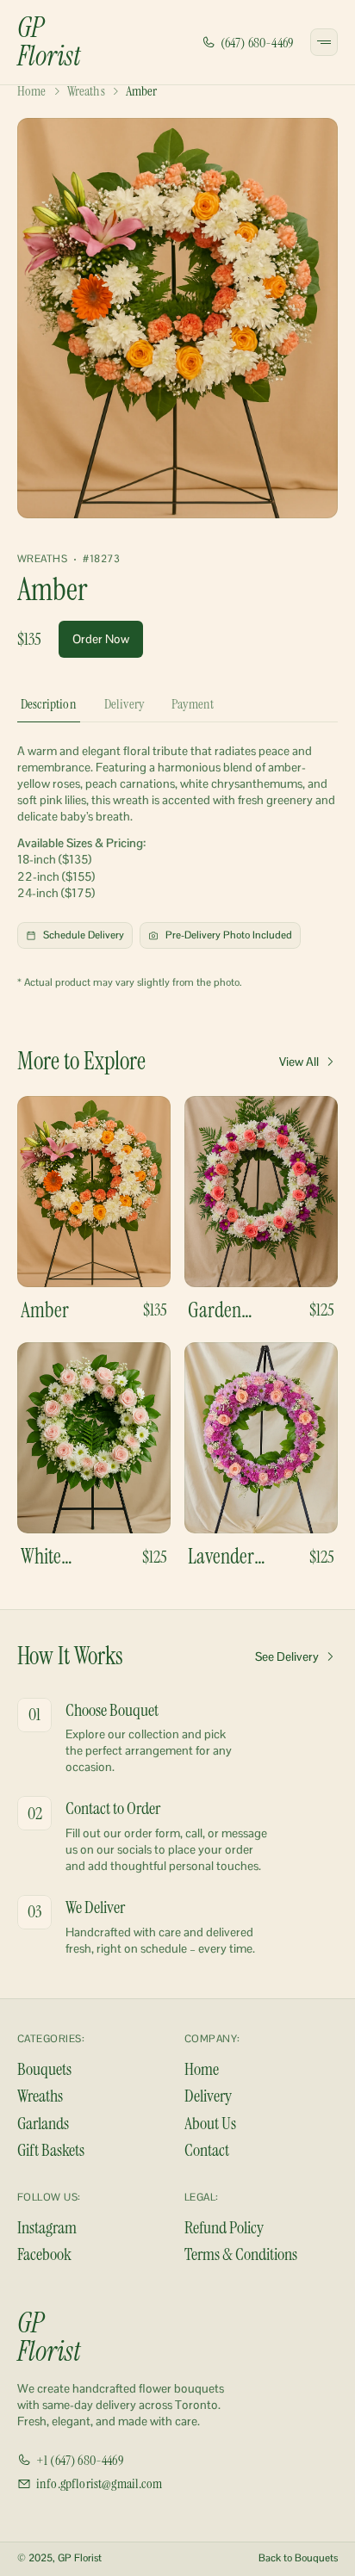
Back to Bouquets (298, 2558)
